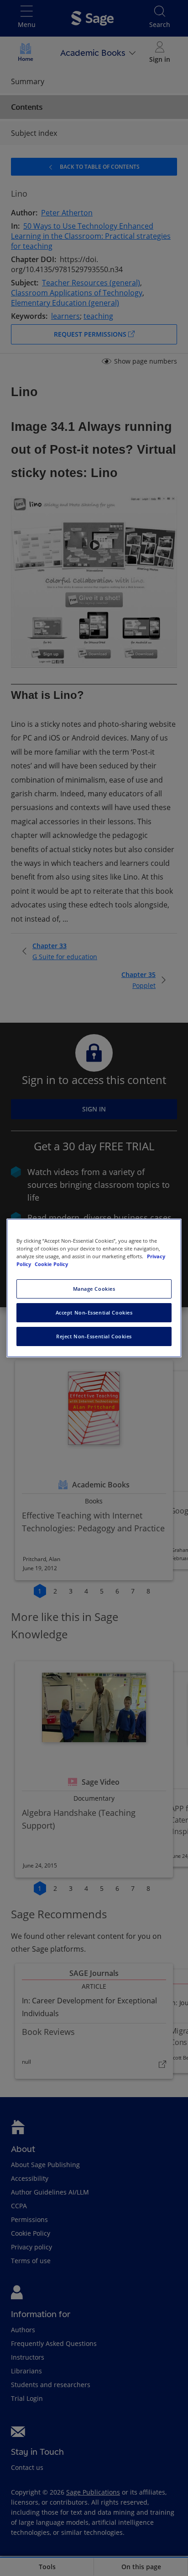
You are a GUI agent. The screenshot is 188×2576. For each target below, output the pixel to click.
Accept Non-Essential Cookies (94, 1312)
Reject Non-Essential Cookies (94, 1336)
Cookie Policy (51, 1264)
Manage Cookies (94, 1289)
